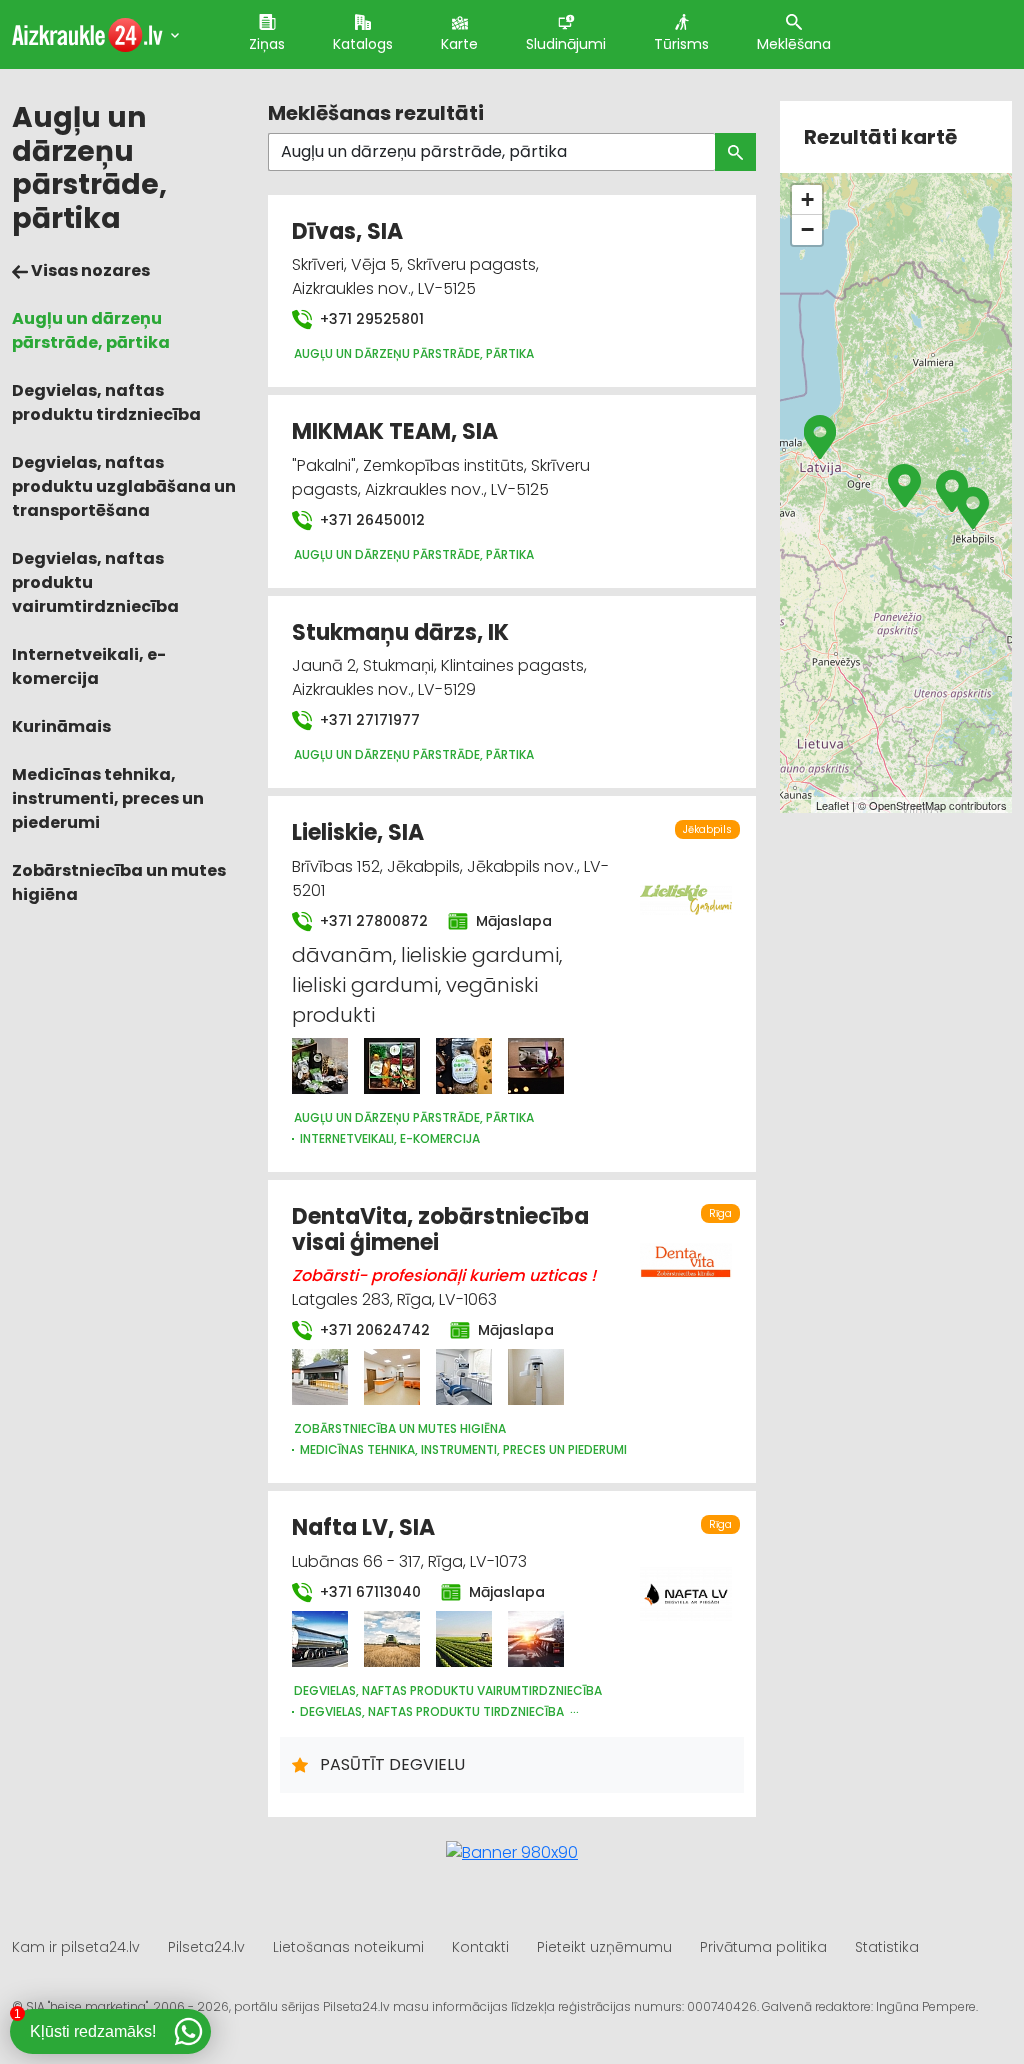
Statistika (887, 1947)
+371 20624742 (373, 1330)
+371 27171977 (368, 720)
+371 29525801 (370, 319)
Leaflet (832, 805)
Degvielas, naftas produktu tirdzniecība (106, 402)
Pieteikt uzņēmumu (604, 1947)
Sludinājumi (566, 44)
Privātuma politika (763, 1947)
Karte (459, 44)
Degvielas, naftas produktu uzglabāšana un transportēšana (124, 486)
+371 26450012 (370, 520)
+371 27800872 (372, 921)
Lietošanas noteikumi (348, 1947)
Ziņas (267, 44)
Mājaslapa (512, 921)
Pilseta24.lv (206, 1947)
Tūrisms (681, 44)
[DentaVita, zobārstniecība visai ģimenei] (320, 1377)
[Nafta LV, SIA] (320, 1639)
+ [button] (807, 199)
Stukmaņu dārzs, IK (400, 632)
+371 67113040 (368, 1592)
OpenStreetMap (907, 805)
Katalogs (363, 44)
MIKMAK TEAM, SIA (395, 431)
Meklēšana (794, 44)
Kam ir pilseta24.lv (76, 1947)
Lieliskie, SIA (358, 832)
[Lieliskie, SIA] (320, 1066)
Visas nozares (89, 270)
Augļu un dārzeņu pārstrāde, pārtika (91, 330)
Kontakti (480, 1947)
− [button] (807, 229)
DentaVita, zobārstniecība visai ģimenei (440, 1229)
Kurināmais (61, 726)
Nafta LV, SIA (363, 1527)
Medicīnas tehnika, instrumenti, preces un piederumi (108, 798)
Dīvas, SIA (347, 231)
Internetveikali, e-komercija (89, 666)
